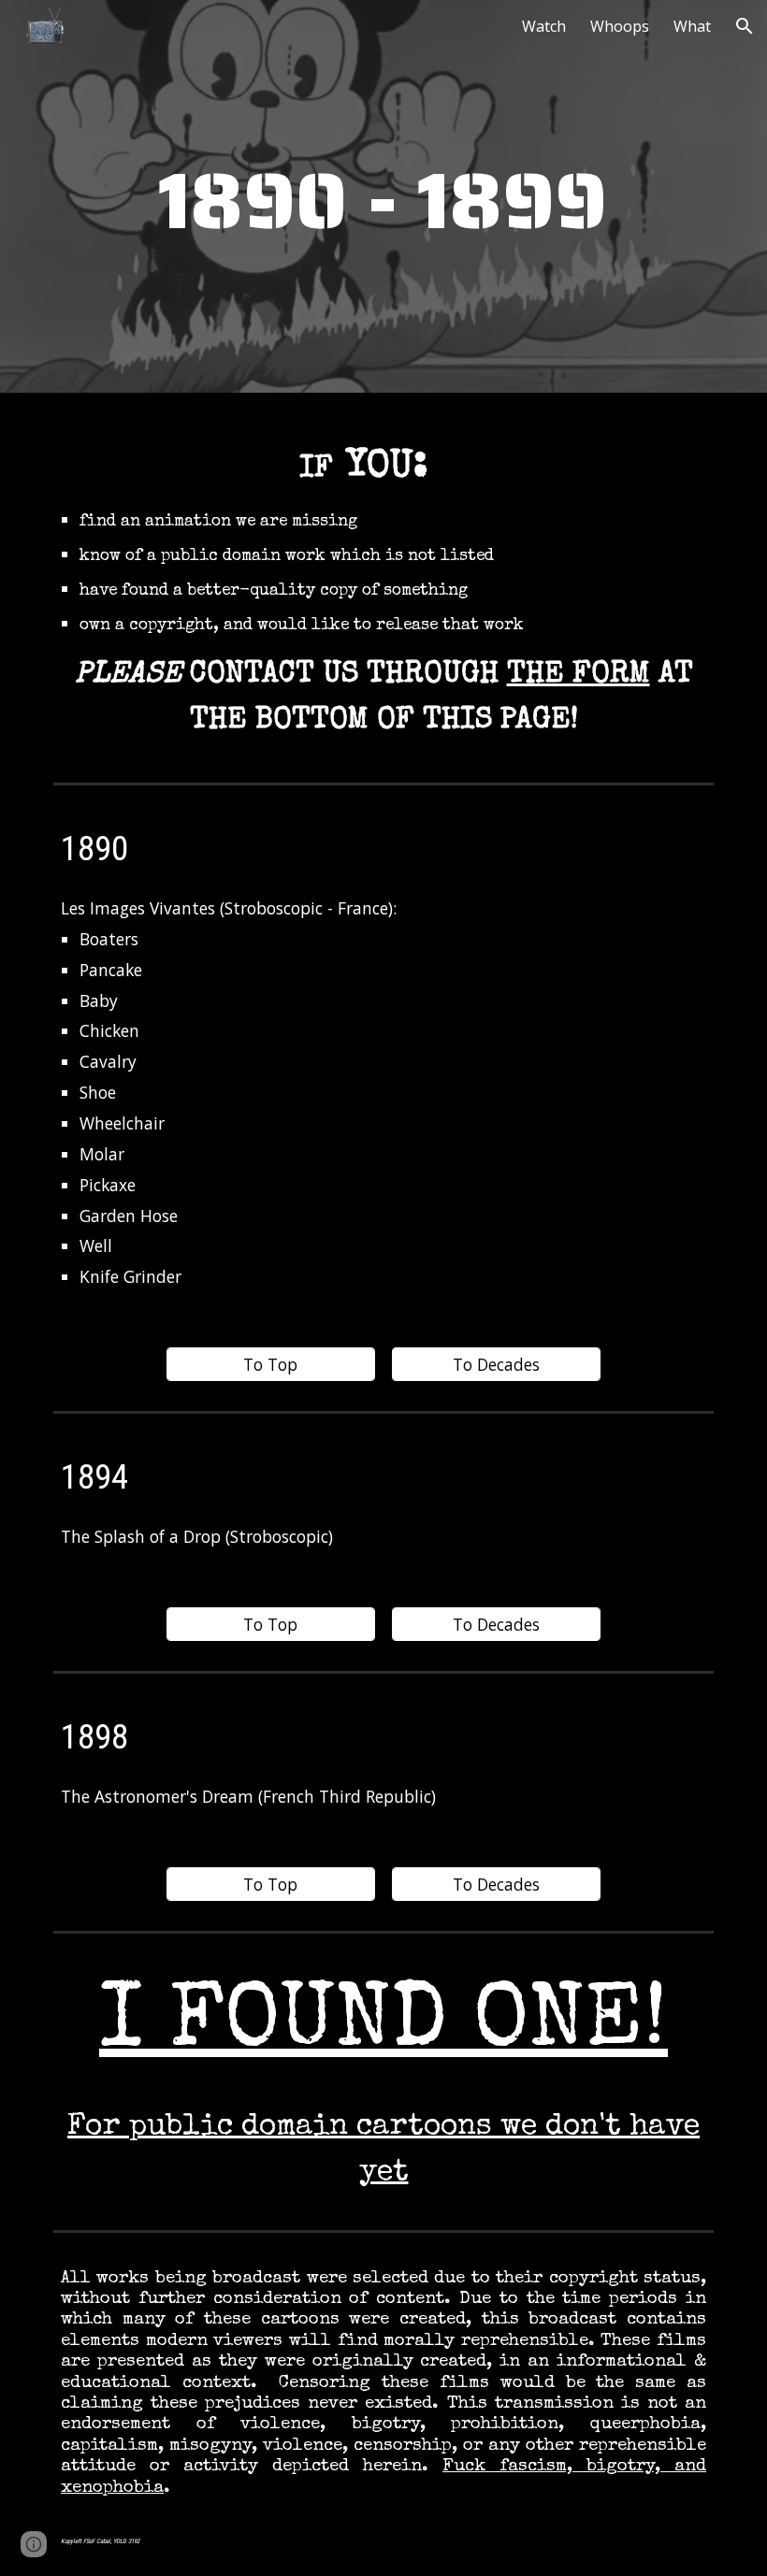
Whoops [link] (620, 26)
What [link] (692, 26)
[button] (745, 26)
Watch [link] (544, 26)
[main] (383, 201)
